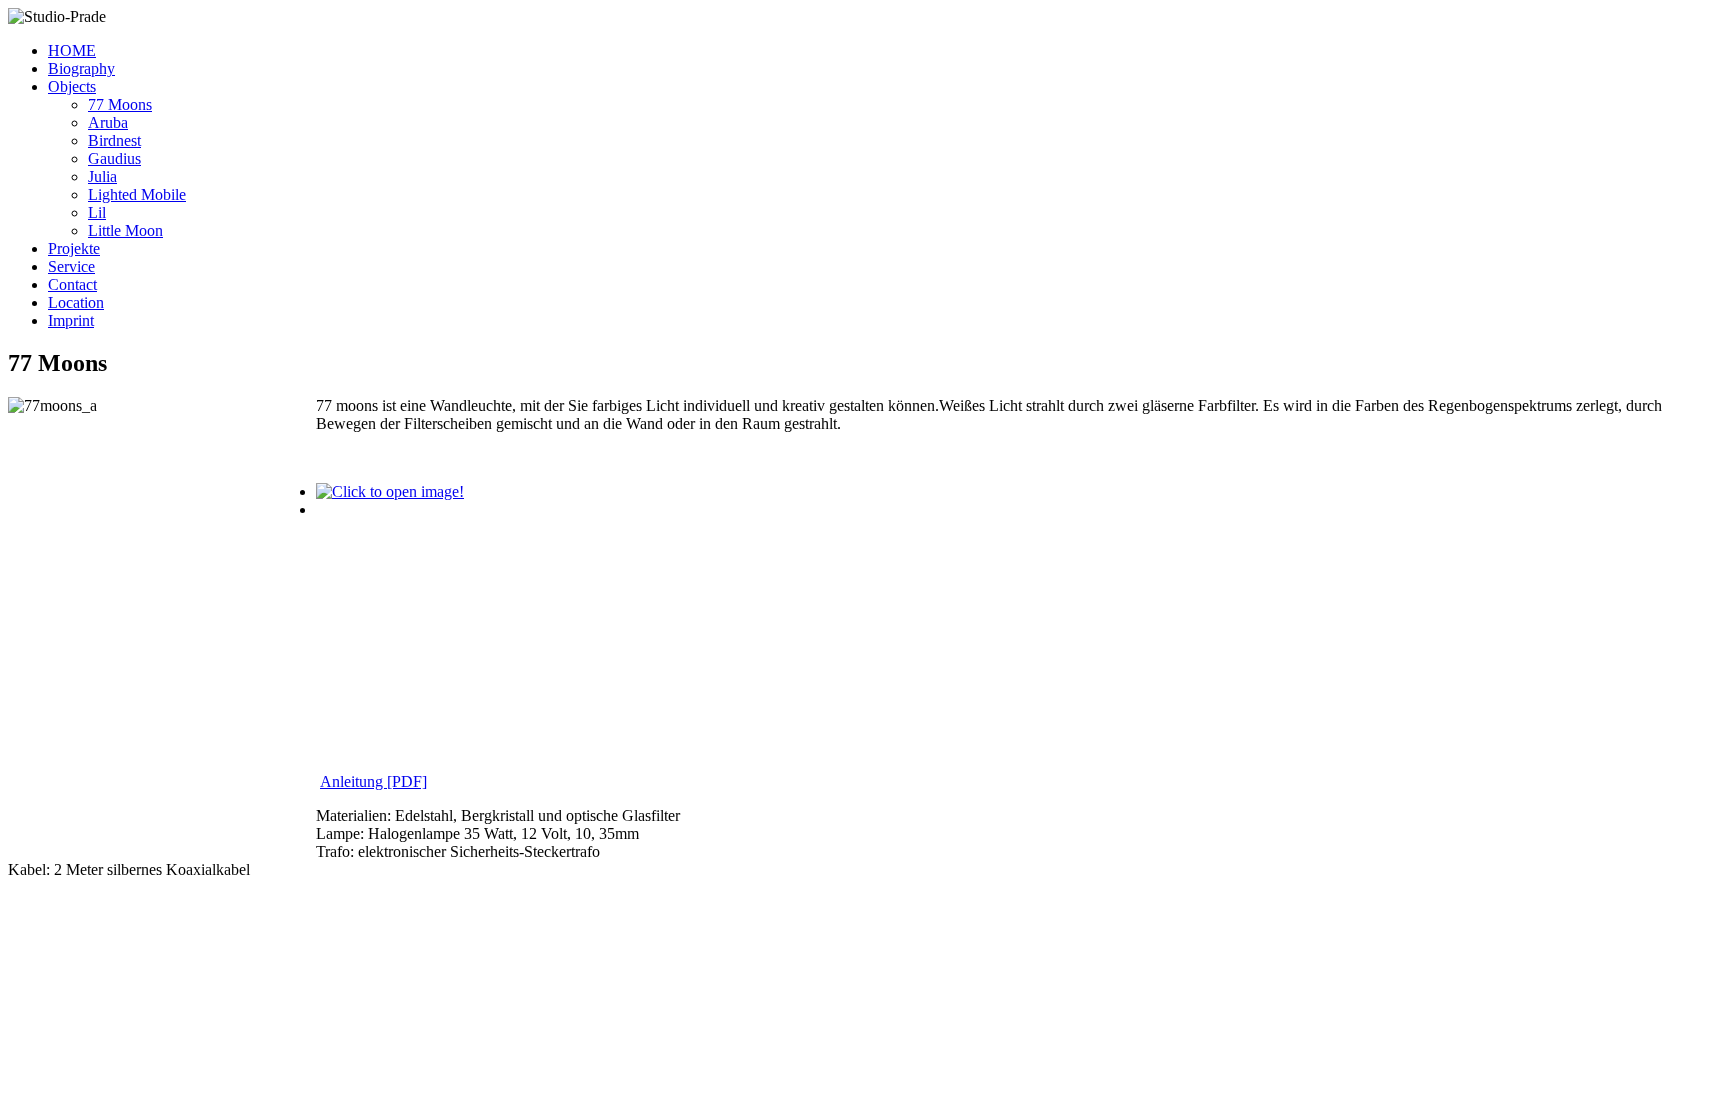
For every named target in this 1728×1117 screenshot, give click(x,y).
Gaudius (114, 158)
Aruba (108, 122)
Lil (97, 212)
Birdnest (114, 140)
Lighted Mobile (137, 194)
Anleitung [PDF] (373, 781)
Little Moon (125, 230)
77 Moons (120, 104)
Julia (102, 176)
